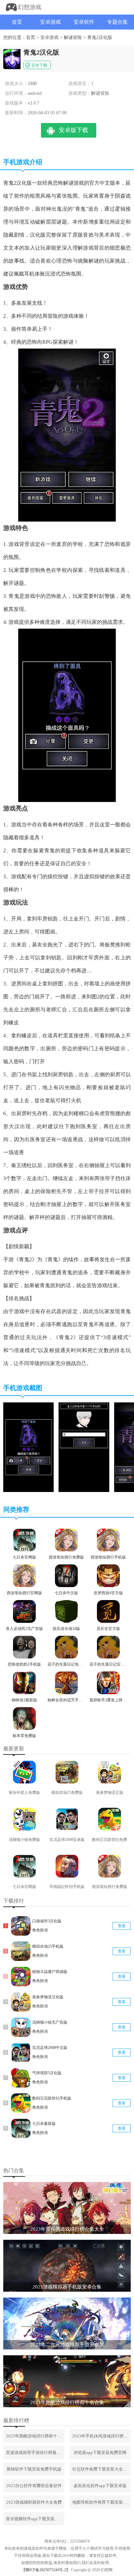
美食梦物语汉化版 (48, 1997)
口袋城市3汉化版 (47, 1921)
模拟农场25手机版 (48, 1946)
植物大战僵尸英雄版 (50, 1972)
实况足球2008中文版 (50, 2048)
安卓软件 (84, 22)
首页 (17, 22)
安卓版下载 (74, 130)
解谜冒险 (73, 37)
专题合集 (117, 22)
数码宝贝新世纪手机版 (52, 2098)
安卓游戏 (50, 22)
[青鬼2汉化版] (28, 1491)
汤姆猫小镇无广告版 (50, 2022)
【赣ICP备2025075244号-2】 (46, 2570)
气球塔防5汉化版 (47, 2073)
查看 (122, 1926)
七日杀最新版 (44, 2124)
